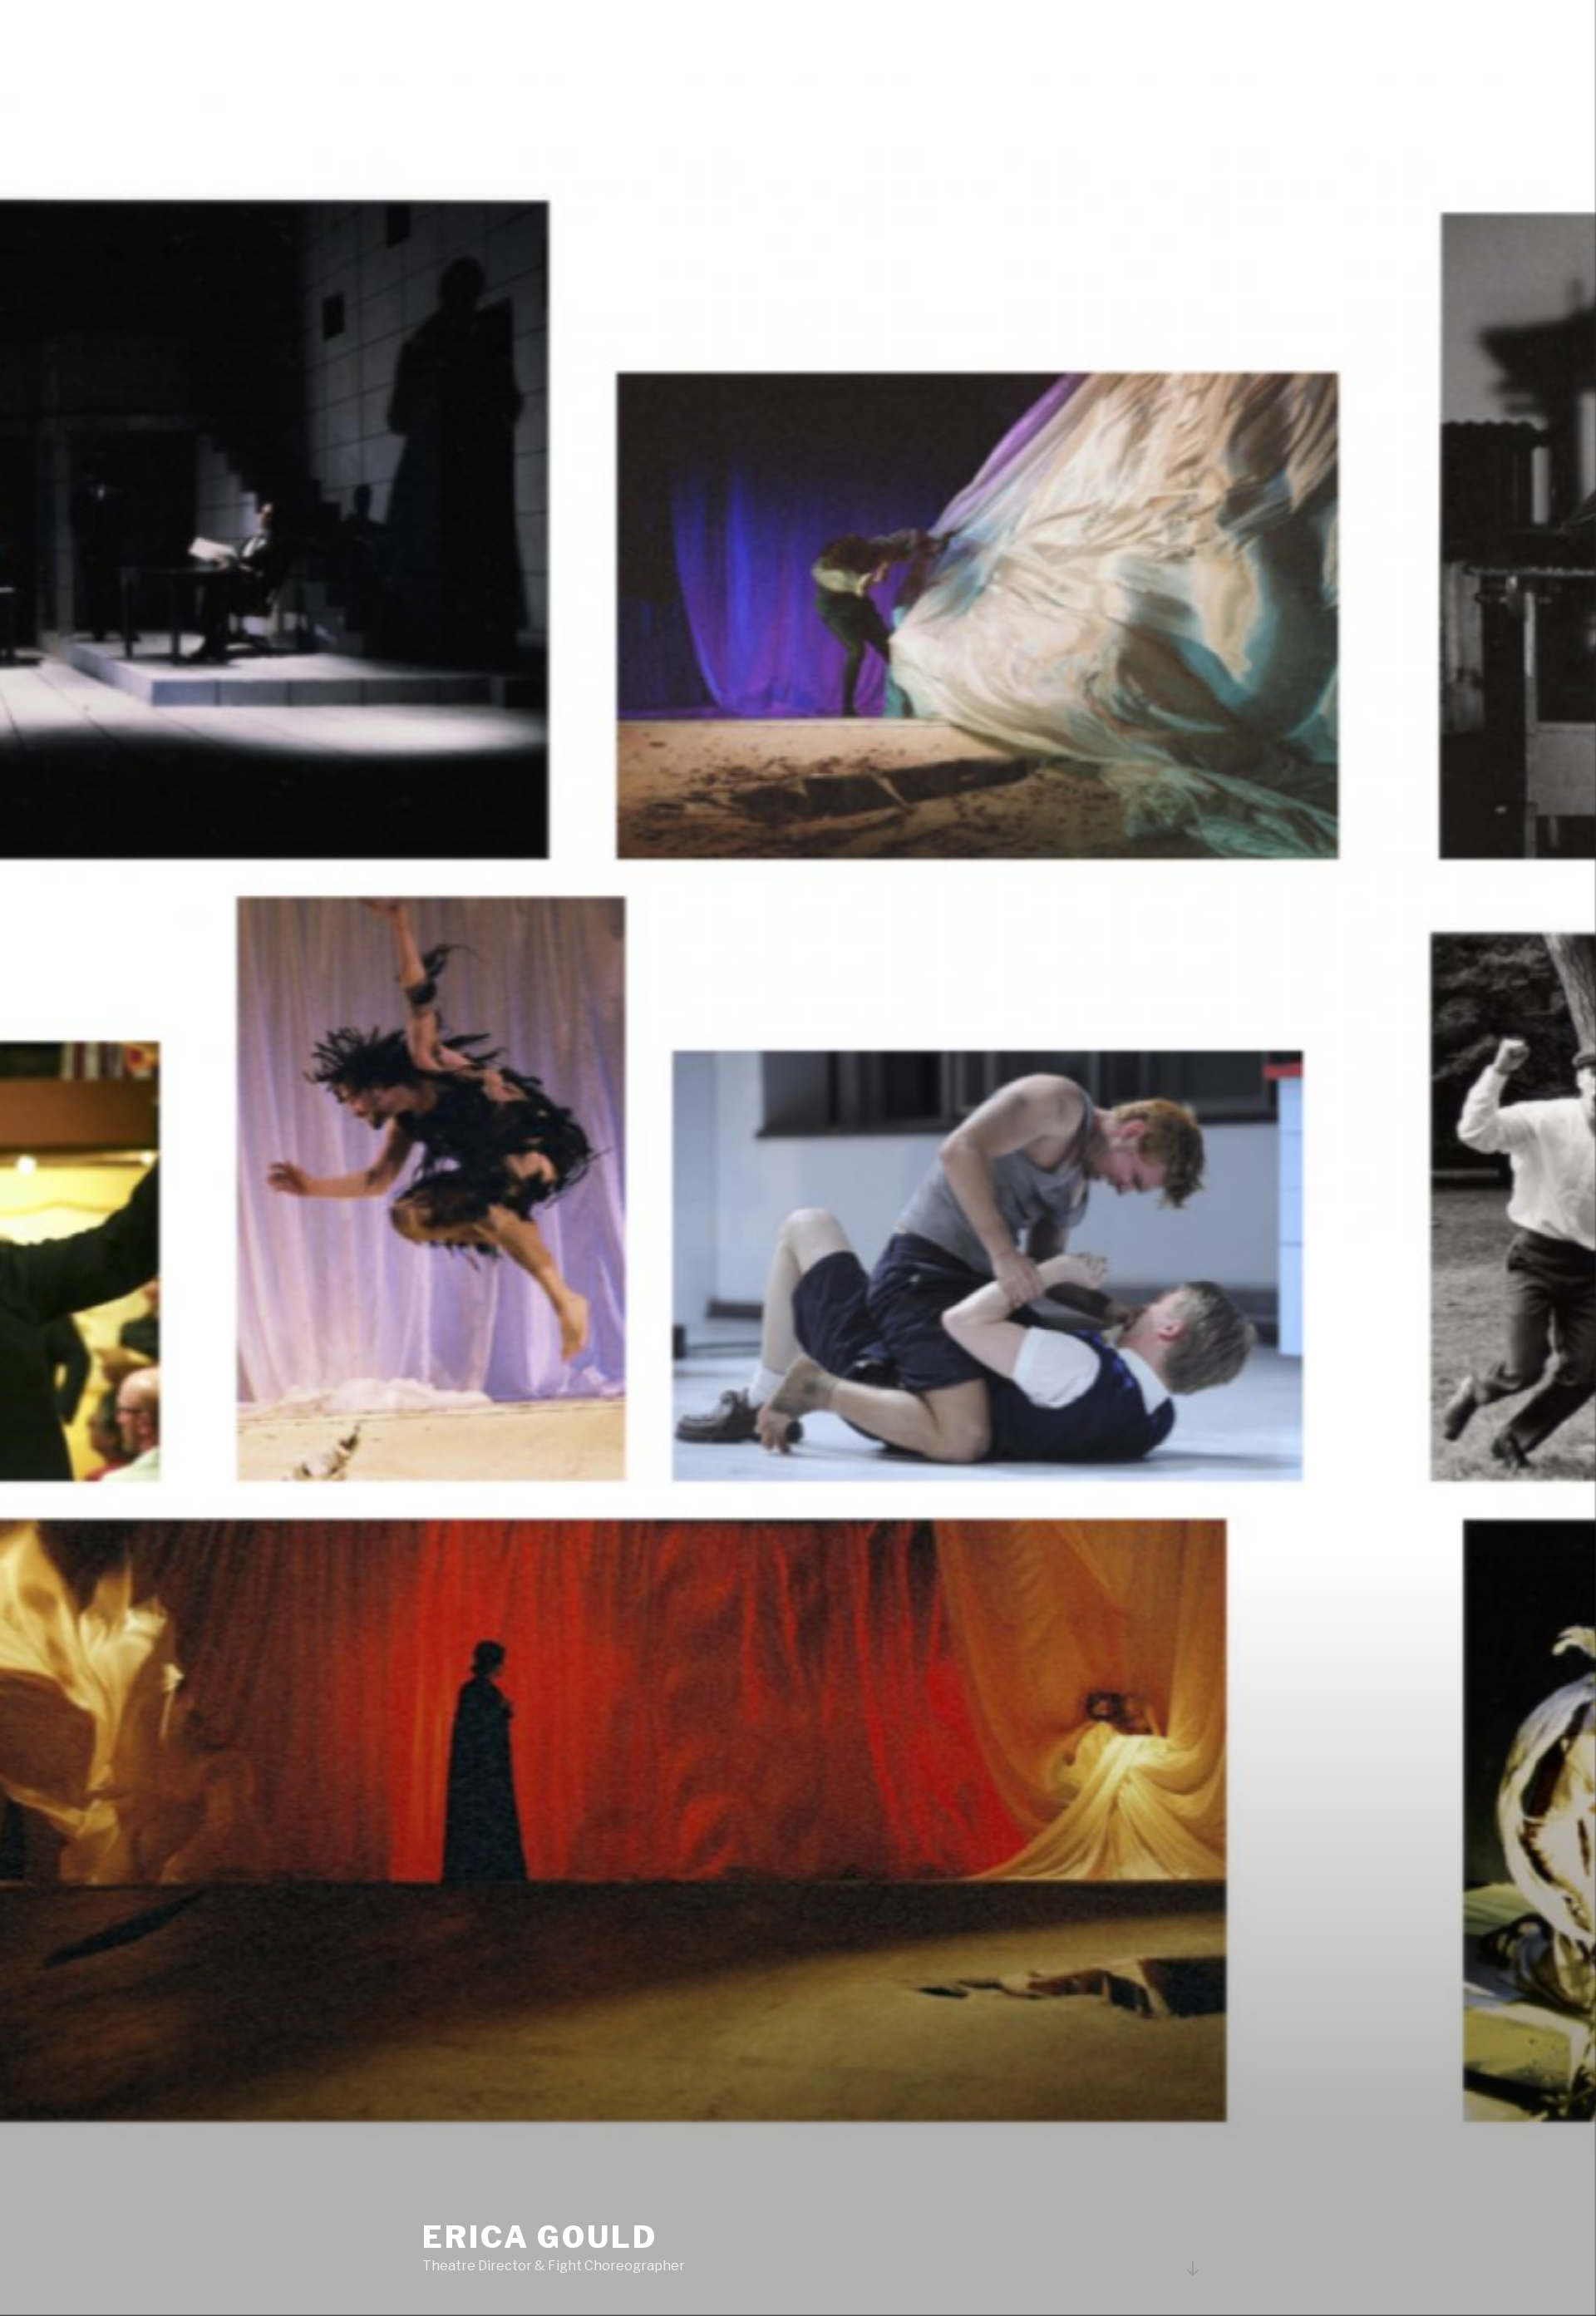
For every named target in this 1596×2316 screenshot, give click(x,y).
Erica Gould (540, 2237)
